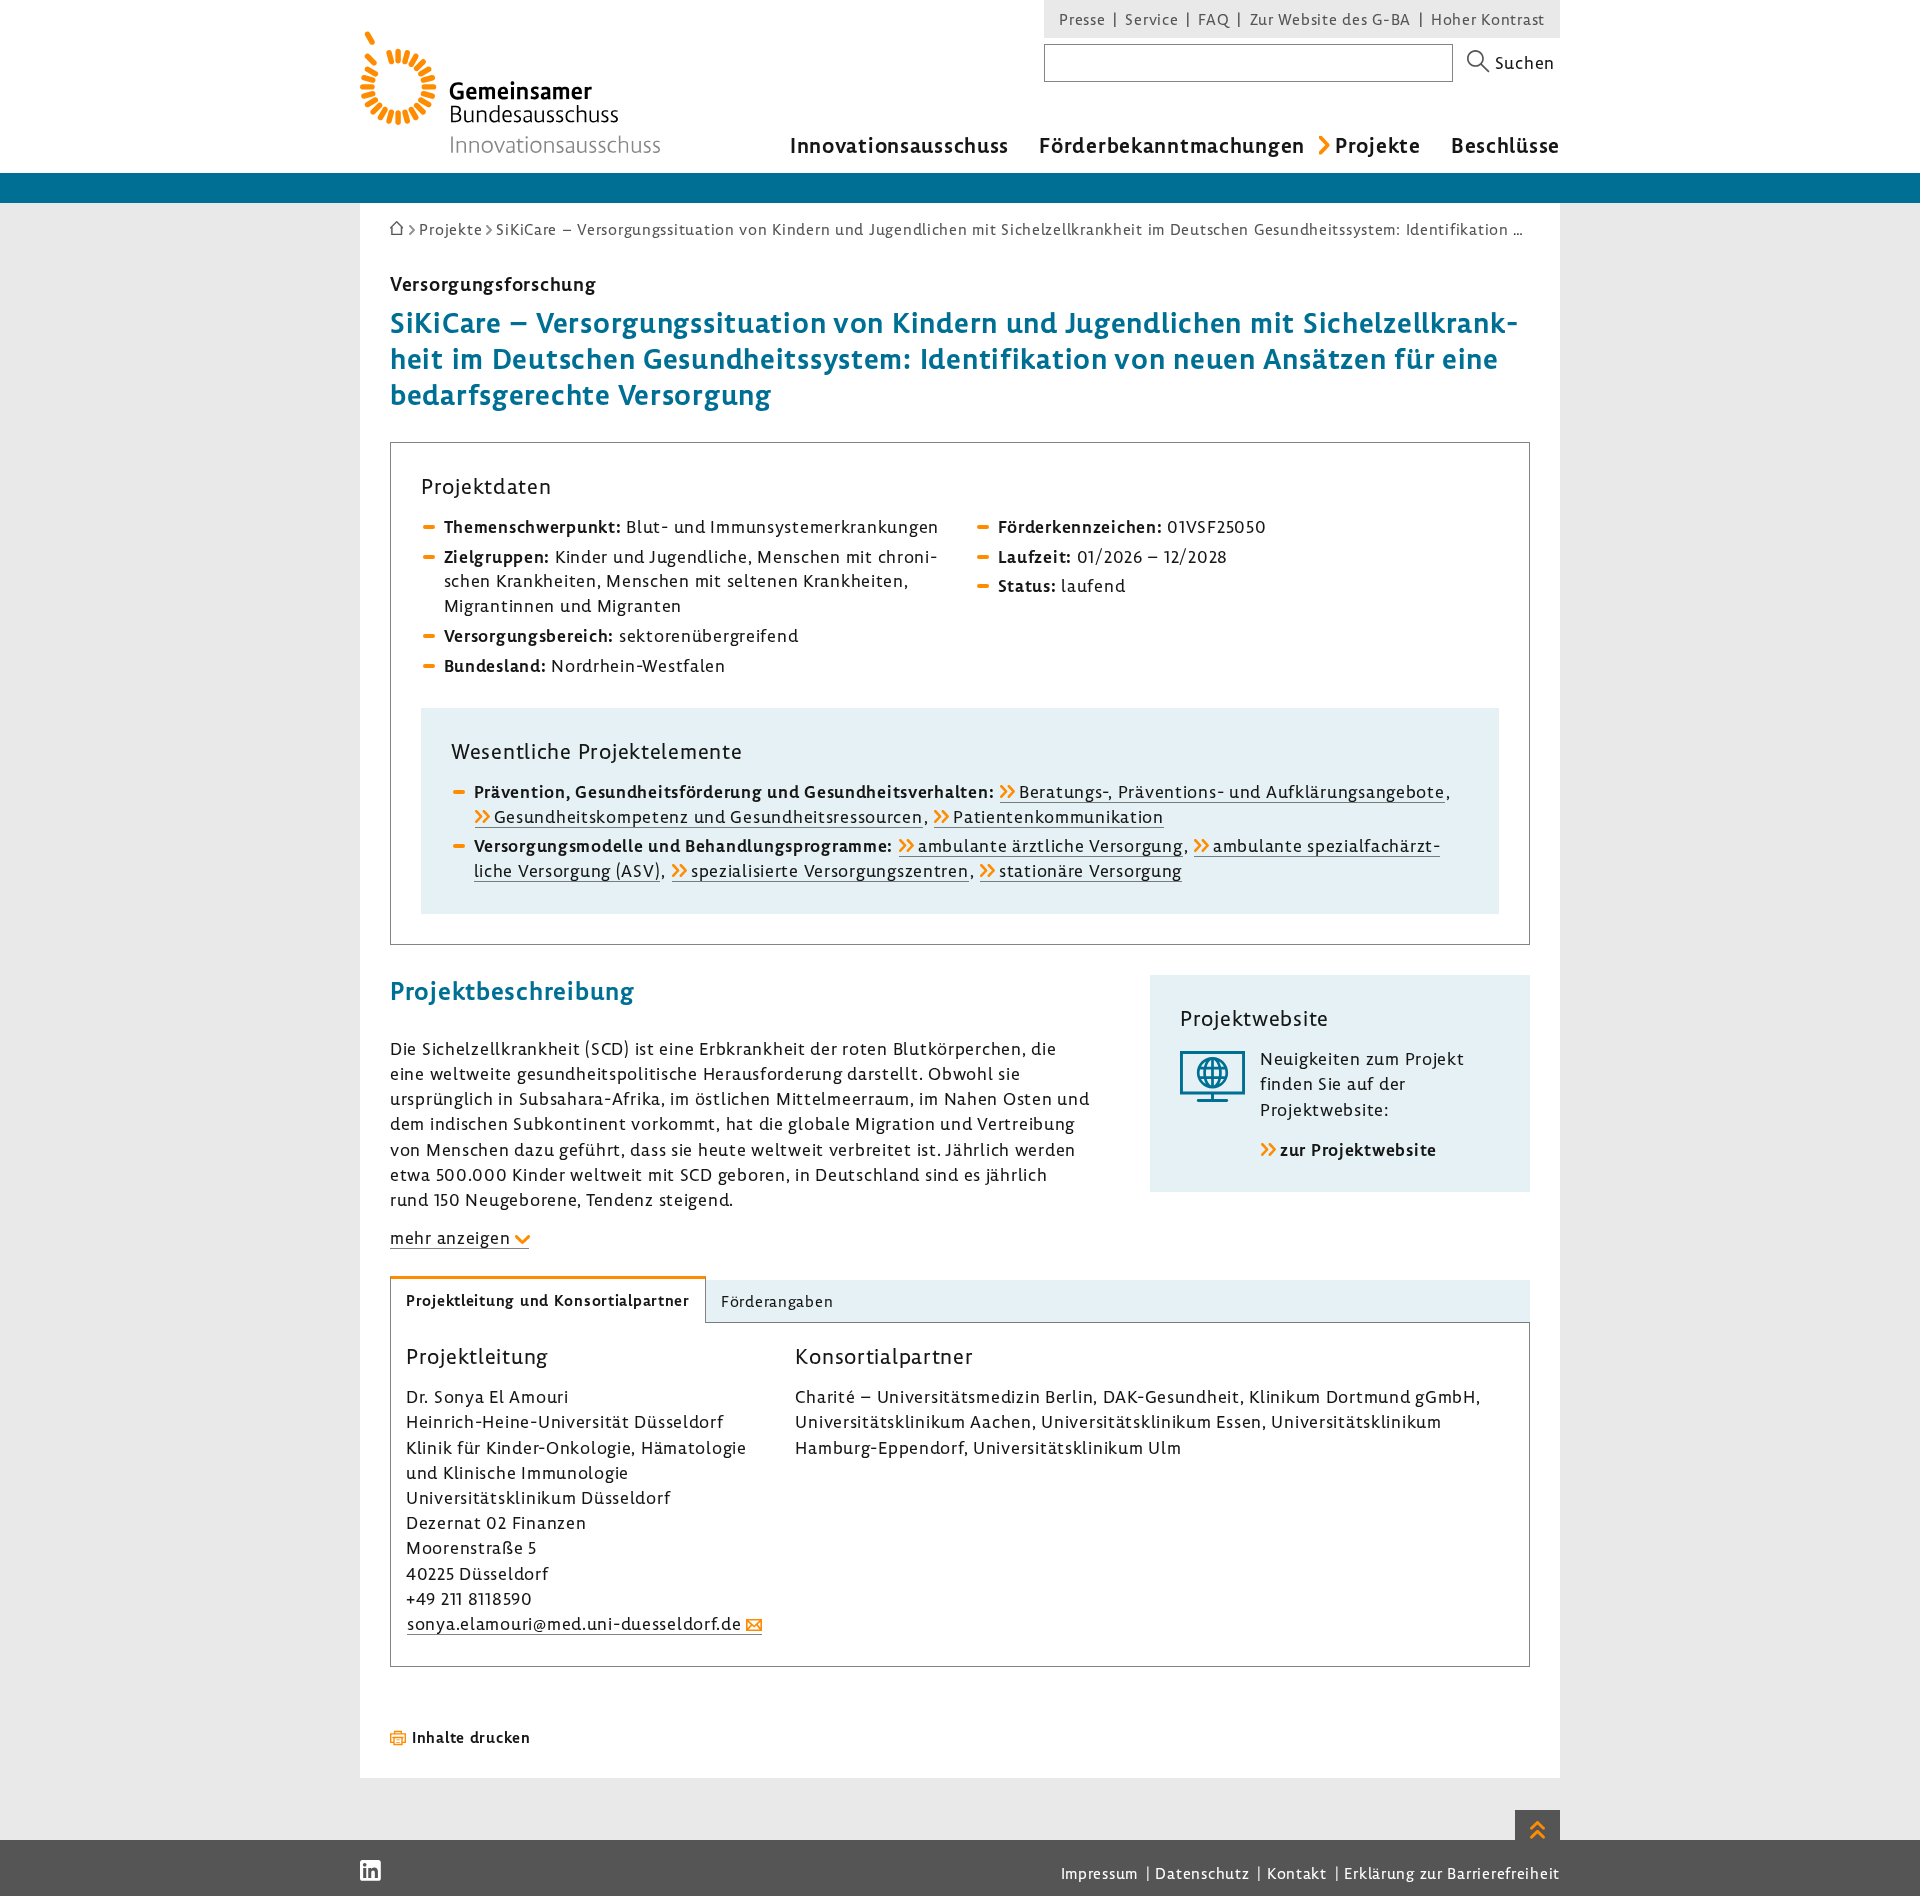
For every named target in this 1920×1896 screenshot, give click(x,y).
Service (1151, 19)
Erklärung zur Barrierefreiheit (1452, 1873)
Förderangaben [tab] (777, 1301)
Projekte (1378, 145)
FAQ (1213, 19)
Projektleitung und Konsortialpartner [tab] (548, 1300)
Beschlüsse (1505, 145)
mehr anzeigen (450, 1237)
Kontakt (1297, 1873)
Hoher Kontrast (1488, 19)
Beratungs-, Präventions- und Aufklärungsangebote (1232, 791)
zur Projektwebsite (1358, 1149)
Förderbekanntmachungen (1172, 145)
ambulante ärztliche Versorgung (1050, 845)
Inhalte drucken (471, 1737)
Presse (1082, 19)
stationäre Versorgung (1090, 870)
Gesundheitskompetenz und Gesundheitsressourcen (708, 816)
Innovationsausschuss (899, 145)
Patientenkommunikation (1058, 816)
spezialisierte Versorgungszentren (830, 870)
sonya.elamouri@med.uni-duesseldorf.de (574, 1623)
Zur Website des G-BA (1333, 19)
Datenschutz (1202, 1873)
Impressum (1099, 1873)
